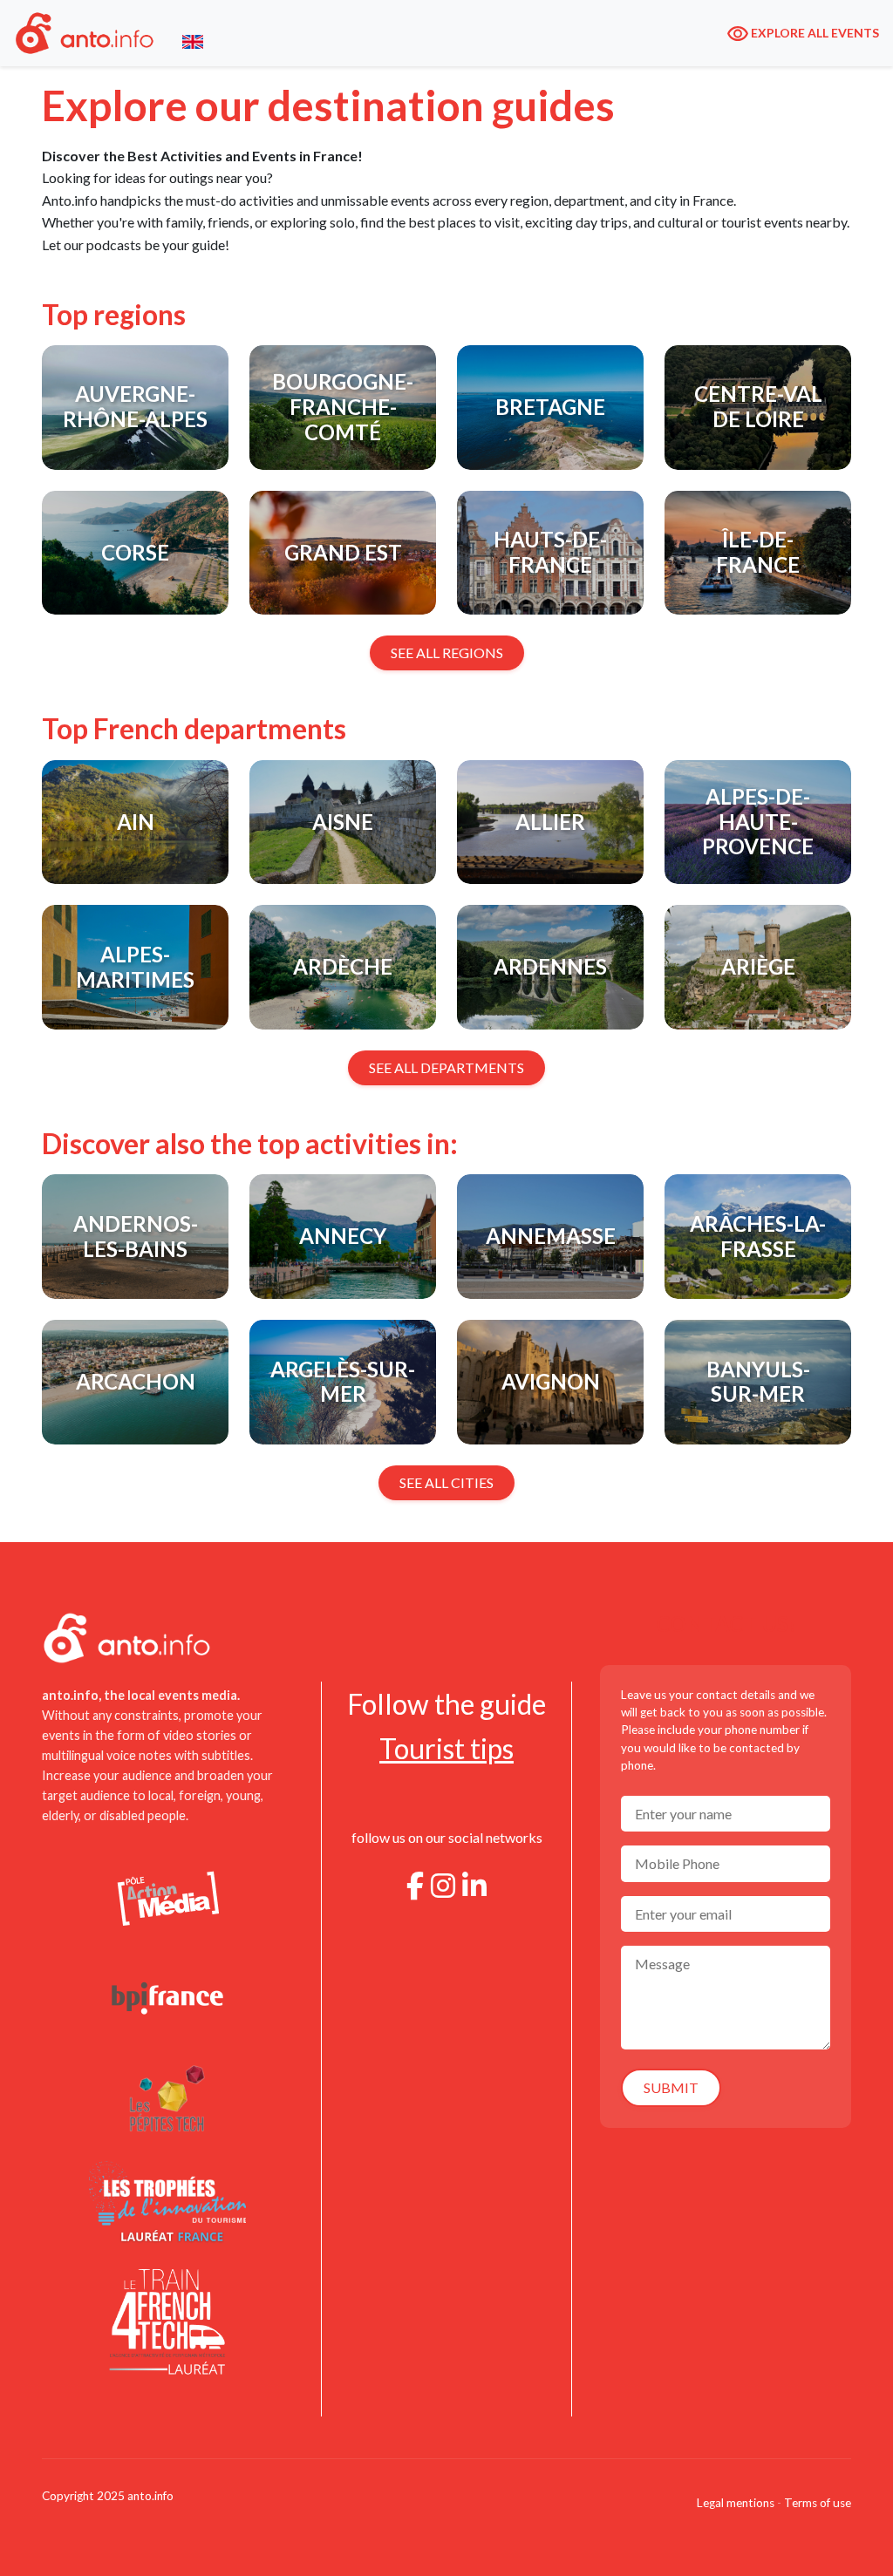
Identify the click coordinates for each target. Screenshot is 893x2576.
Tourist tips (446, 1748)
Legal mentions (736, 2503)
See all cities (446, 1482)
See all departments (446, 1067)
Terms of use (818, 2503)
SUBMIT (671, 2087)
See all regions (447, 652)
